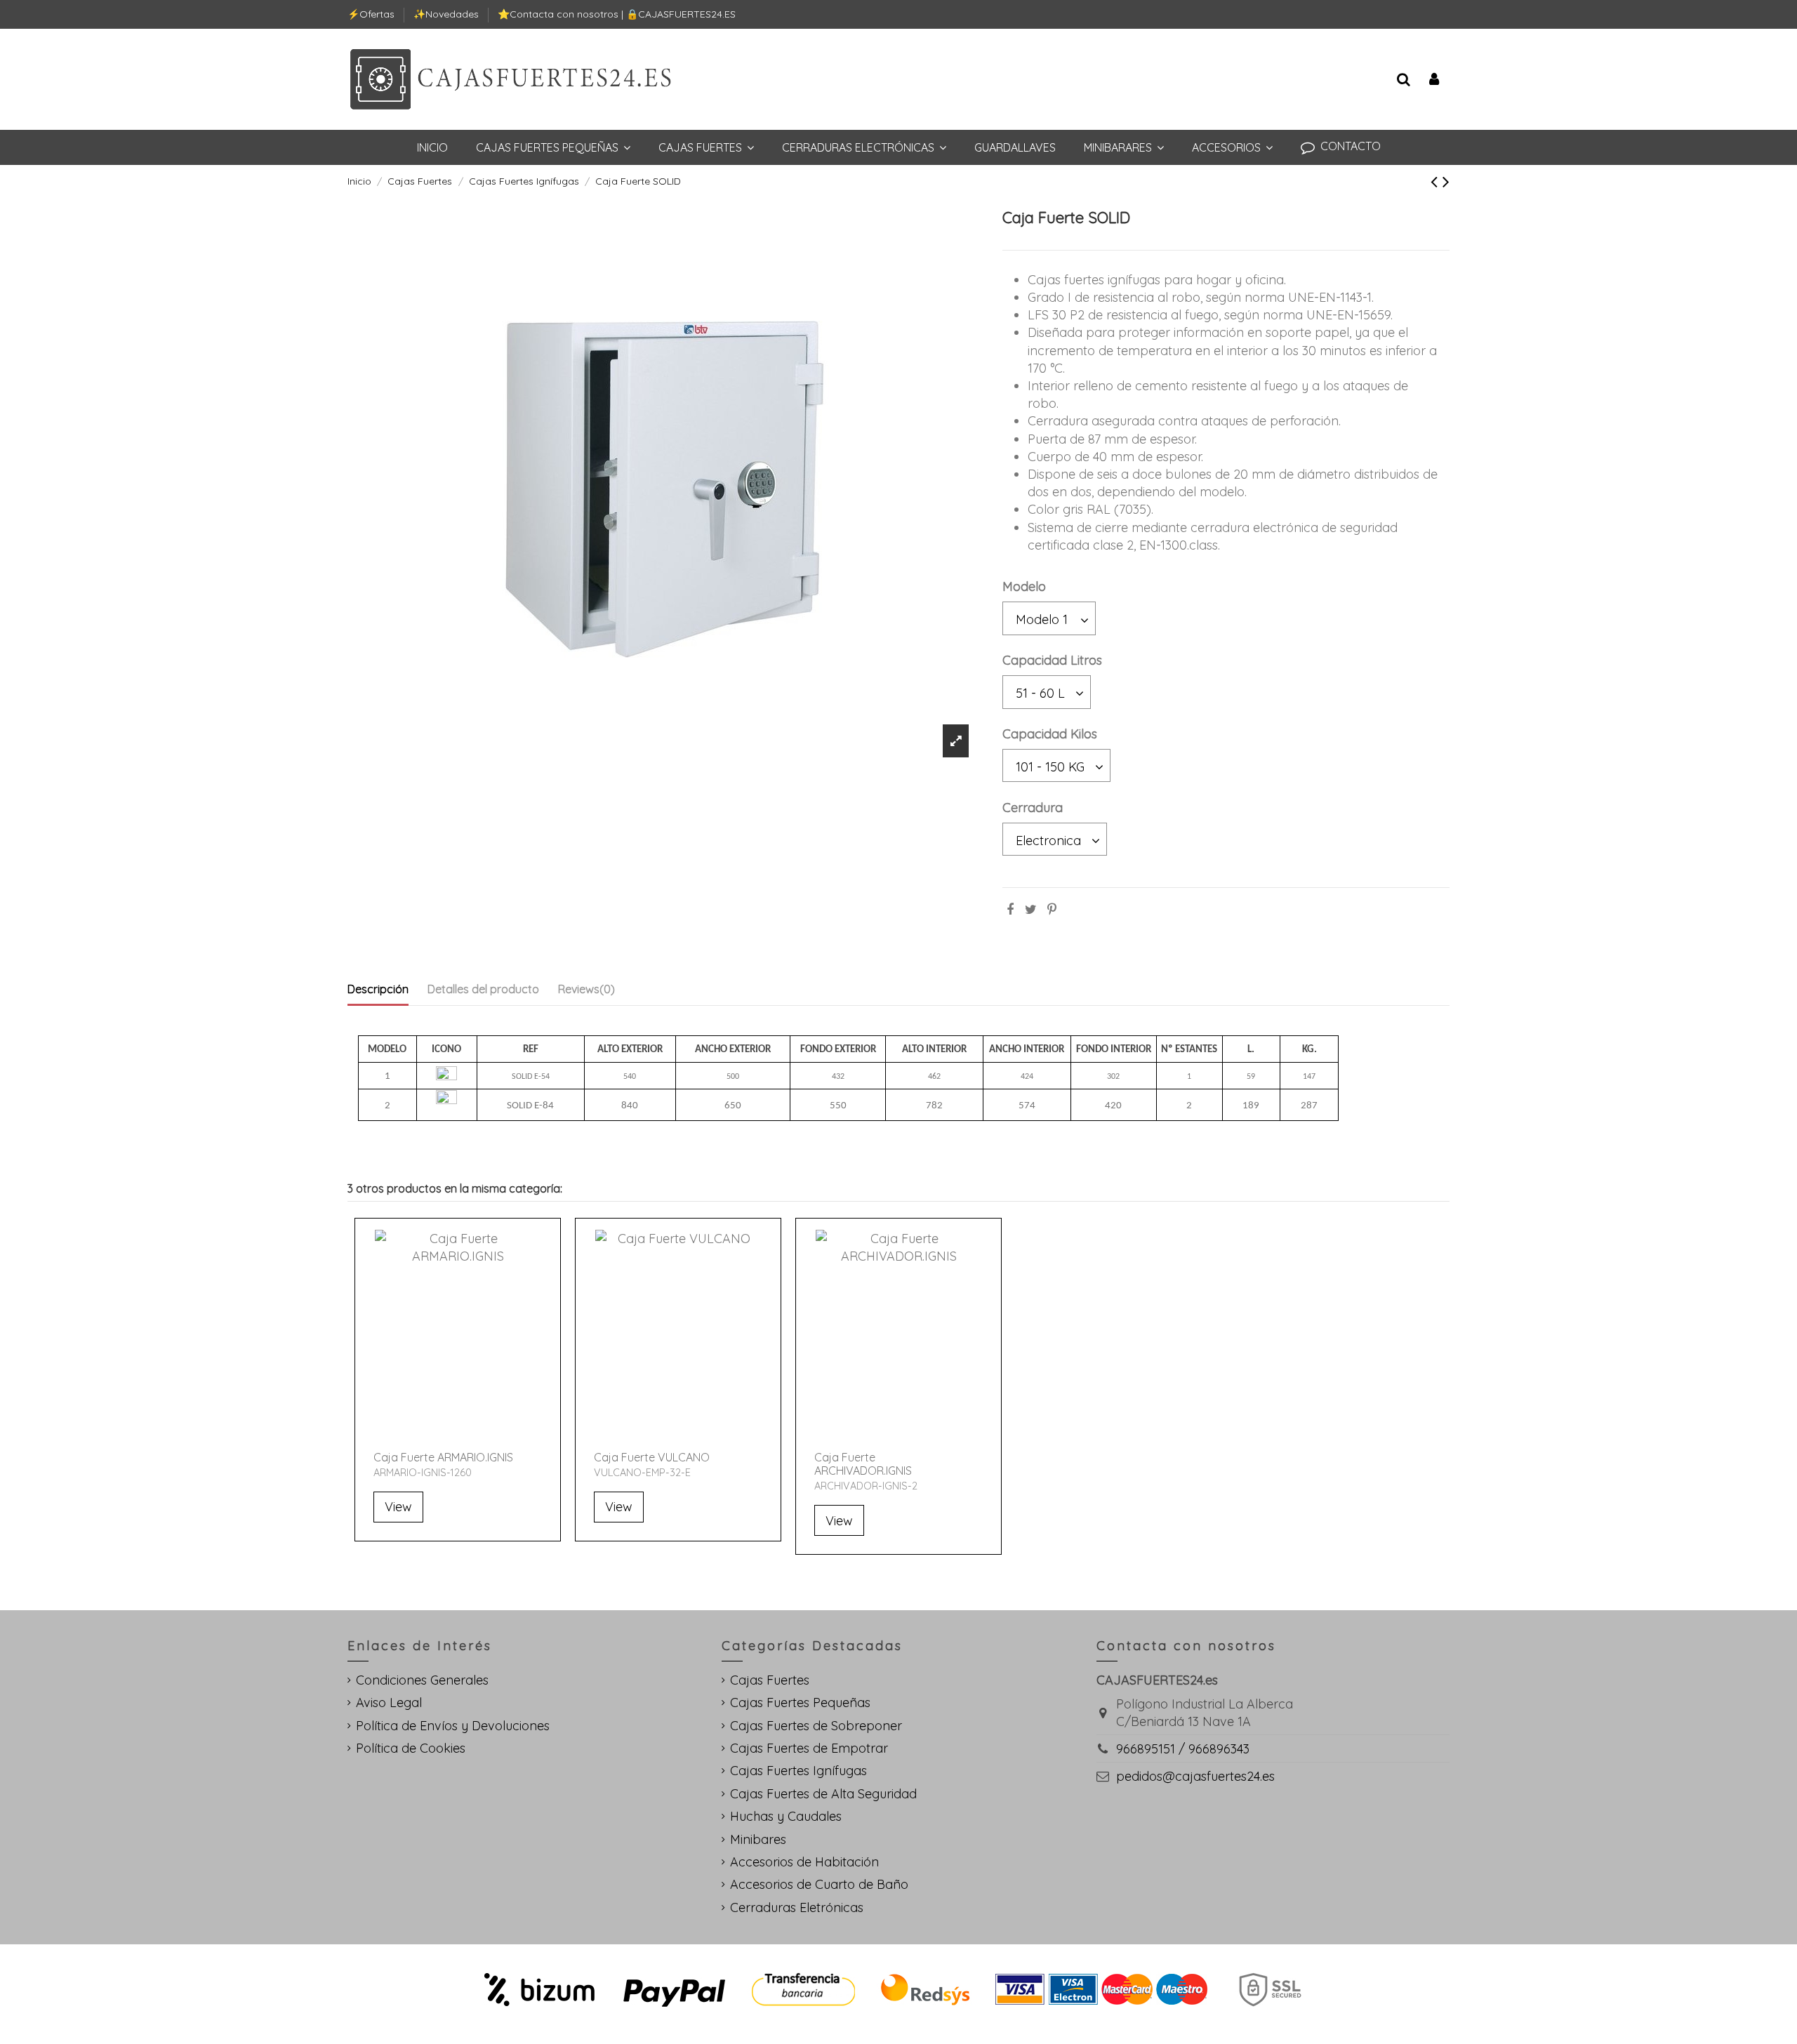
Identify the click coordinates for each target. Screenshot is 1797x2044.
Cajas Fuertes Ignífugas (798, 1771)
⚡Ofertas (372, 14)
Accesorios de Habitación (804, 1862)
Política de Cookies (411, 1748)
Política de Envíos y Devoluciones (453, 1726)
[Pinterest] (1052, 909)
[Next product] (1446, 181)
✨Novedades (447, 14)
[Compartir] (1010, 909)
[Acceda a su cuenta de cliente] (1434, 80)
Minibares (758, 1839)
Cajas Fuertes (770, 1680)
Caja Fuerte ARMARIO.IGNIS (443, 1457)
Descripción (378, 989)
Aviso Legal (389, 1703)
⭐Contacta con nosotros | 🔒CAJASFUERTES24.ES (617, 14)
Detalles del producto (483, 989)
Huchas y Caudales (786, 1816)
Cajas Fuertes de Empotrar (809, 1748)
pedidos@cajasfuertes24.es (1195, 1776)
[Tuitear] (1031, 909)
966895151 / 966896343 (1183, 1749)
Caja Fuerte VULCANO (652, 1457)
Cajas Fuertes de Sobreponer (816, 1726)
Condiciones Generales (422, 1680)
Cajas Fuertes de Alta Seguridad (823, 1794)
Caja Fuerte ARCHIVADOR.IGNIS (863, 1464)
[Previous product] (1437, 181)
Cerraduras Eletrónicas (797, 1907)
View (398, 1507)
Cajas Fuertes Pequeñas (800, 1703)
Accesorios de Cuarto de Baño (819, 1884)
